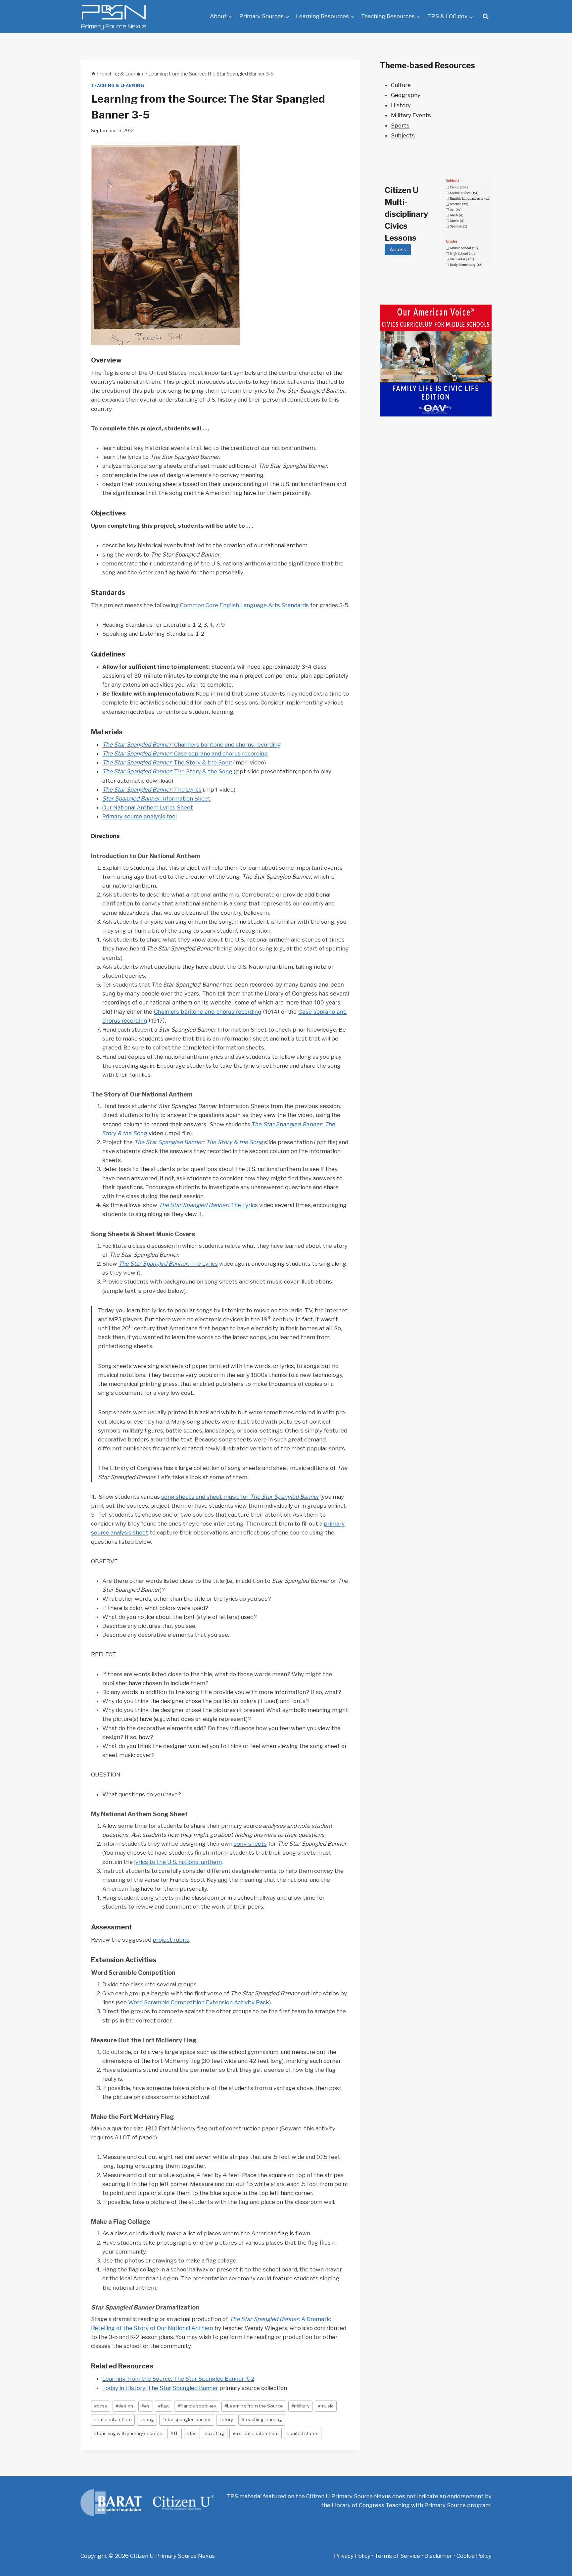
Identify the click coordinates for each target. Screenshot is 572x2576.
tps (192, 2433)
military (300, 2406)
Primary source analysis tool (140, 816)
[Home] (93, 74)
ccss (101, 2406)
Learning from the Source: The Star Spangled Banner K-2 (178, 2379)
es (145, 2406)
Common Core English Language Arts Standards (244, 605)
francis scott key (197, 2406)
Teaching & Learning (118, 86)
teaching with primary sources (128, 2433)
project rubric (171, 1940)
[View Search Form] (486, 17)
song (147, 2419)
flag (163, 2406)
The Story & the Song (167, 771)
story (226, 2419)
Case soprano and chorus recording (185, 753)
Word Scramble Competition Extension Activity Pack (199, 2002)
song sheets (250, 1844)
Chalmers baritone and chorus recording (192, 745)
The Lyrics (152, 790)
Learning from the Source (254, 2406)
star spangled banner (187, 2419)
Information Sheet (156, 799)
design (124, 2406)
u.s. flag (215, 2433)
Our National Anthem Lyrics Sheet (148, 807)
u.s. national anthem (256, 2433)
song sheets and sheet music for (240, 1497)
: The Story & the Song (167, 762)
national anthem (113, 2419)
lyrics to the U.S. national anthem (178, 1862)
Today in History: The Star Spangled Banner (160, 2388)
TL (175, 2433)
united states (303, 2433)
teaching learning (262, 2419)
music (326, 2406)
